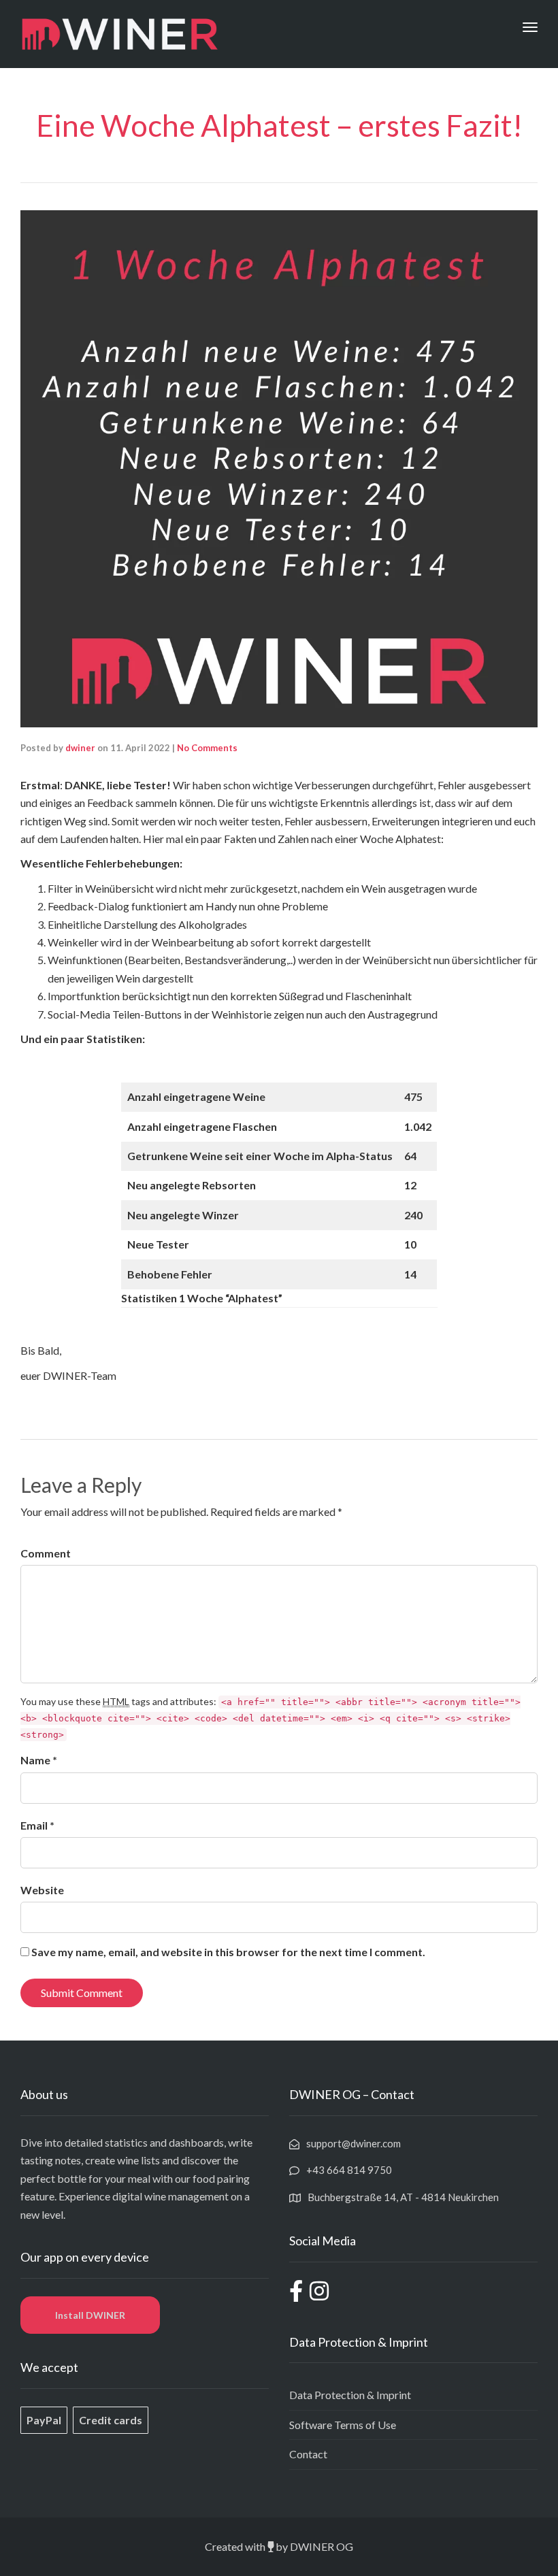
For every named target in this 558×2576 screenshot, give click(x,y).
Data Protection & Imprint (350, 2395)
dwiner (80, 748)
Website (42, 1890)
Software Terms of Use (343, 2425)
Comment (46, 1553)
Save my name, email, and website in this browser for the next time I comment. (228, 1952)
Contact (308, 2454)
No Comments (207, 748)
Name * (39, 1760)
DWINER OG (322, 2546)
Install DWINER (90, 2315)
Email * (37, 1825)
